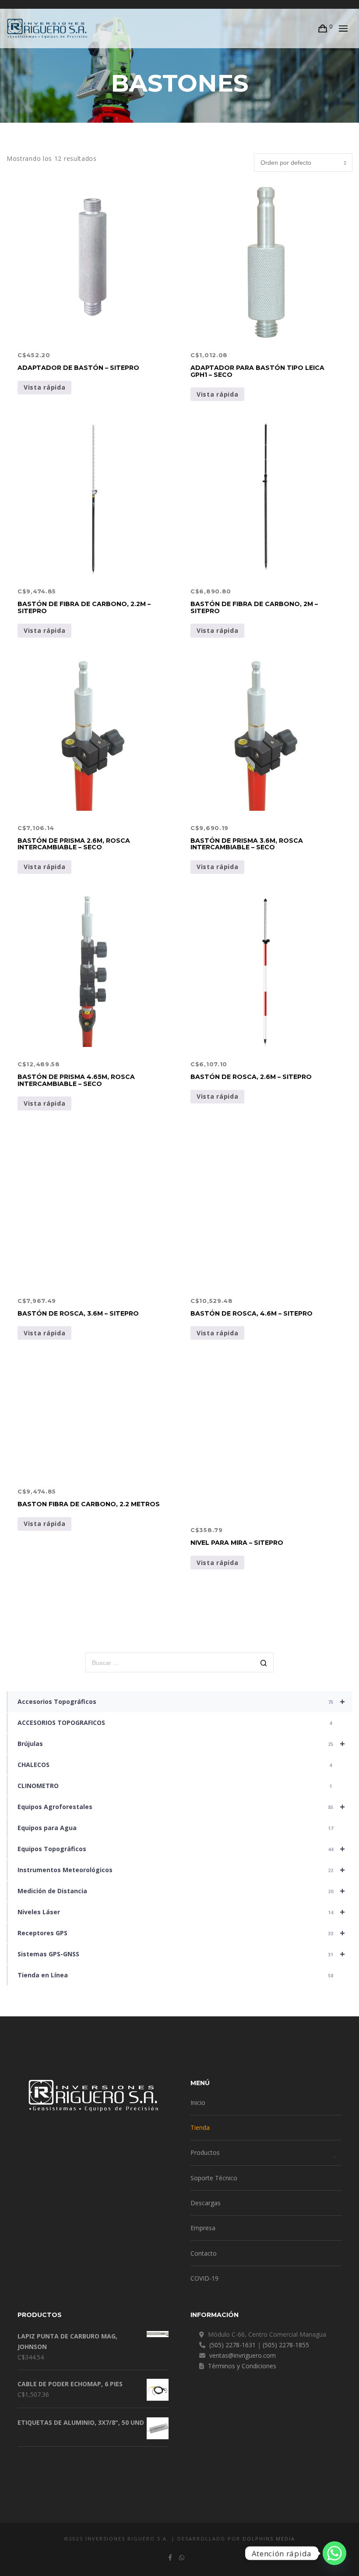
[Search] (264, 1663)
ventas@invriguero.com (243, 2355)
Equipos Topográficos (181, 1849)
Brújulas (181, 1744)
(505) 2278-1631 (232, 2345)
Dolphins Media (269, 2539)
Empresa (203, 2228)
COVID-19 (204, 2278)
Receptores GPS (181, 1933)
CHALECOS (175, 1765)
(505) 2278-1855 (286, 2345)
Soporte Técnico (214, 2178)
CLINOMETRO (175, 1786)
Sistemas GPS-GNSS (181, 1954)
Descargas (206, 2203)
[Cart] (323, 28)
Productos (205, 2152)
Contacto (204, 2253)
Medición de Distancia (181, 1891)
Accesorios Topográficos (181, 1701)
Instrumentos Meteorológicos (181, 1870)
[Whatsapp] (334, 2553)
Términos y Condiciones (242, 2366)
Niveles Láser (181, 1912)
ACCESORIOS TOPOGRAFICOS (175, 1723)
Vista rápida (44, 387)
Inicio (198, 2102)
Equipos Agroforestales (181, 1807)
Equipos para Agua (175, 1828)
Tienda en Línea (175, 1975)
